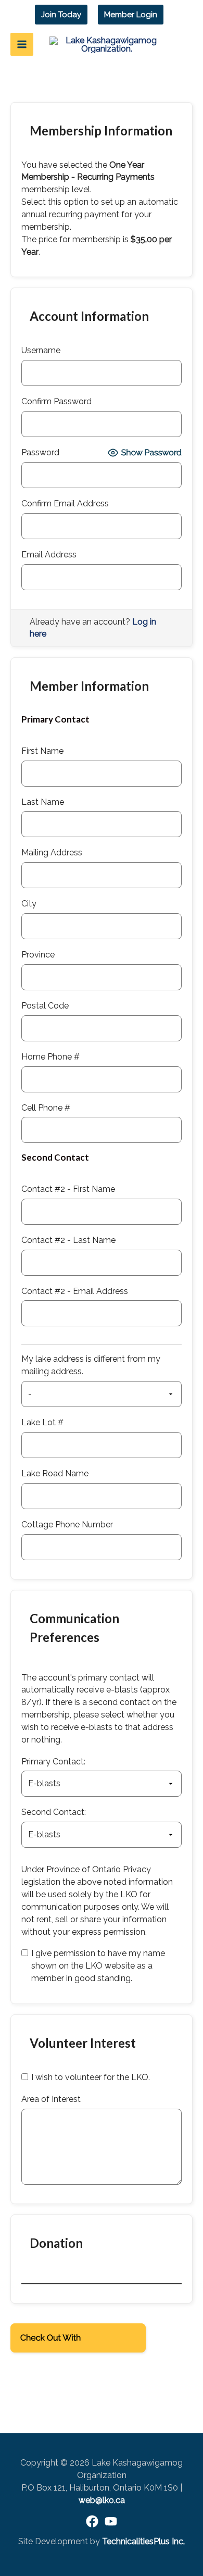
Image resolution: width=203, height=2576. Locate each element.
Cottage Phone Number (67, 1525)
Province (38, 955)
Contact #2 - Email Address (75, 1291)
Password (40, 452)
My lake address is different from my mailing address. (91, 1365)
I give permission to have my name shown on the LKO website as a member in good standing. (98, 1966)
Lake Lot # (42, 1422)
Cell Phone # (46, 1108)
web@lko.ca (102, 2500)
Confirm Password (56, 401)
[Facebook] (92, 2521)
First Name (42, 751)
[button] (61, 15)
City (29, 904)
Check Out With (62, 2341)
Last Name (43, 802)
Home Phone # (50, 1057)
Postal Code (45, 1006)
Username (41, 350)
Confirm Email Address (65, 503)
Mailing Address (52, 853)
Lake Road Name (55, 1473)
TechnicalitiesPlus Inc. (143, 2541)
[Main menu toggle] (22, 44)
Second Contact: (54, 1812)
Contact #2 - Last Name (68, 1240)
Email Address (49, 555)
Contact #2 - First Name (68, 1189)
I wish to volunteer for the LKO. (91, 2077)
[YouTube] (111, 2521)
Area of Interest (51, 2099)
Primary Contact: (53, 1762)
